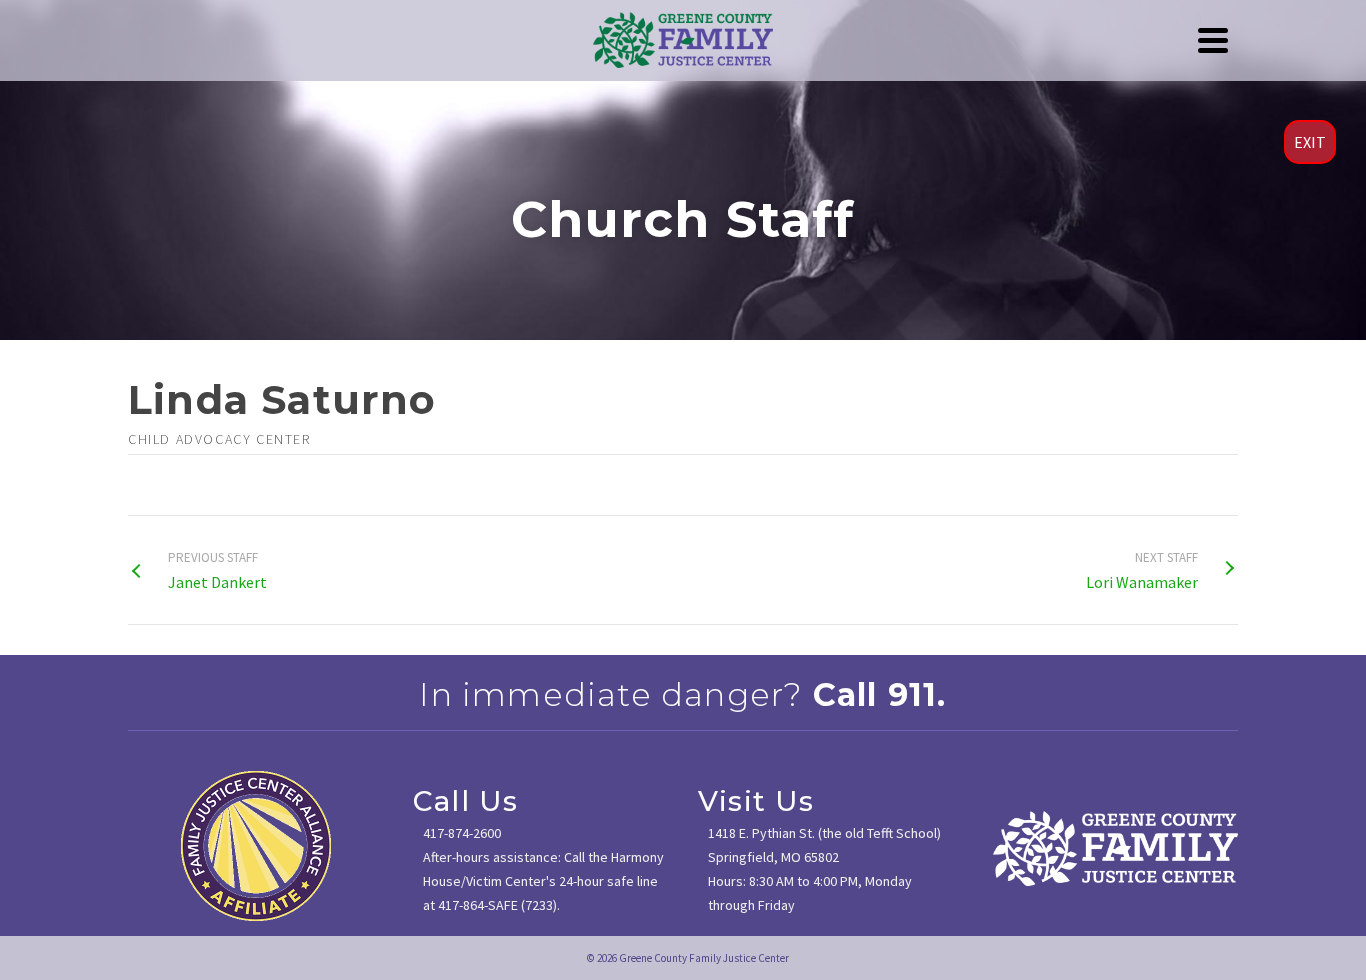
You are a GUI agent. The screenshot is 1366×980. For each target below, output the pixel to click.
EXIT (1310, 142)
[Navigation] (1213, 40)
